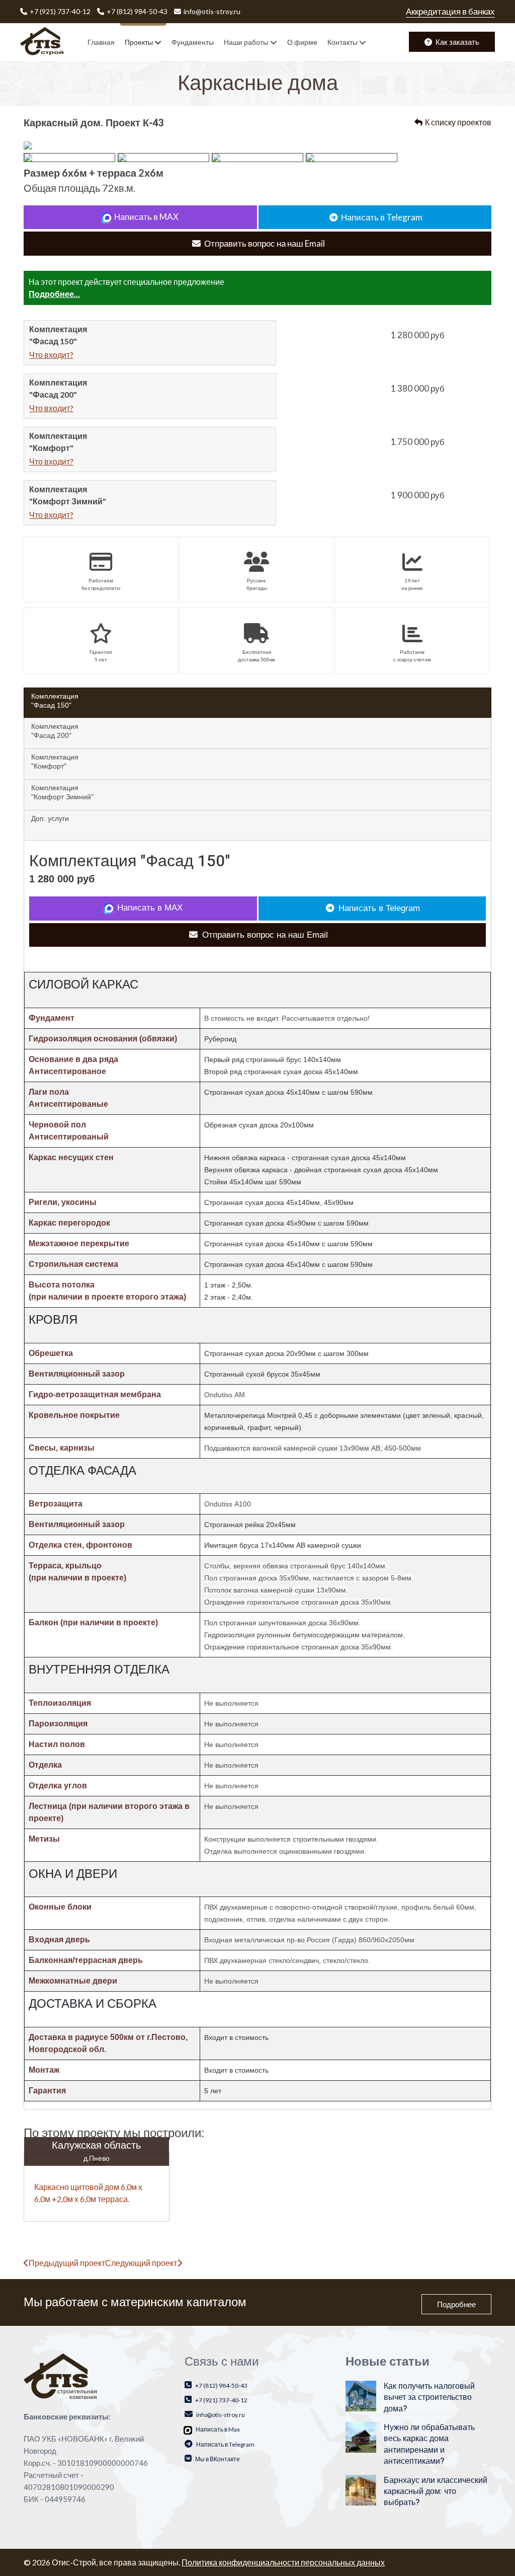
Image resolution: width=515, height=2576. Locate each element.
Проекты (139, 42)
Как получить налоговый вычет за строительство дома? (429, 2398)
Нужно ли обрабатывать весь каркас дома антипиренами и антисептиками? (429, 2444)
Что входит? (51, 355)
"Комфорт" (55, 762)
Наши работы (246, 42)
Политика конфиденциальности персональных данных (283, 2562)
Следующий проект (141, 2263)
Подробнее (456, 2304)
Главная (101, 42)
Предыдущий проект (67, 2263)
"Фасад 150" (55, 701)
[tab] (257, 703)
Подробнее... (54, 294)
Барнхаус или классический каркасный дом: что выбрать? (436, 2492)
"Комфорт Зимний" (62, 792)
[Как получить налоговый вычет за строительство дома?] (361, 2395)
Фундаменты (193, 42)
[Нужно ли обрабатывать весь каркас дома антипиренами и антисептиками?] (361, 2436)
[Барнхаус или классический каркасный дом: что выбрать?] (361, 2489)
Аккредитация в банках (450, 11)
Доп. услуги (50, 818)
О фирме (302, 42)
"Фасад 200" (55, 731)
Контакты (342, 42)
